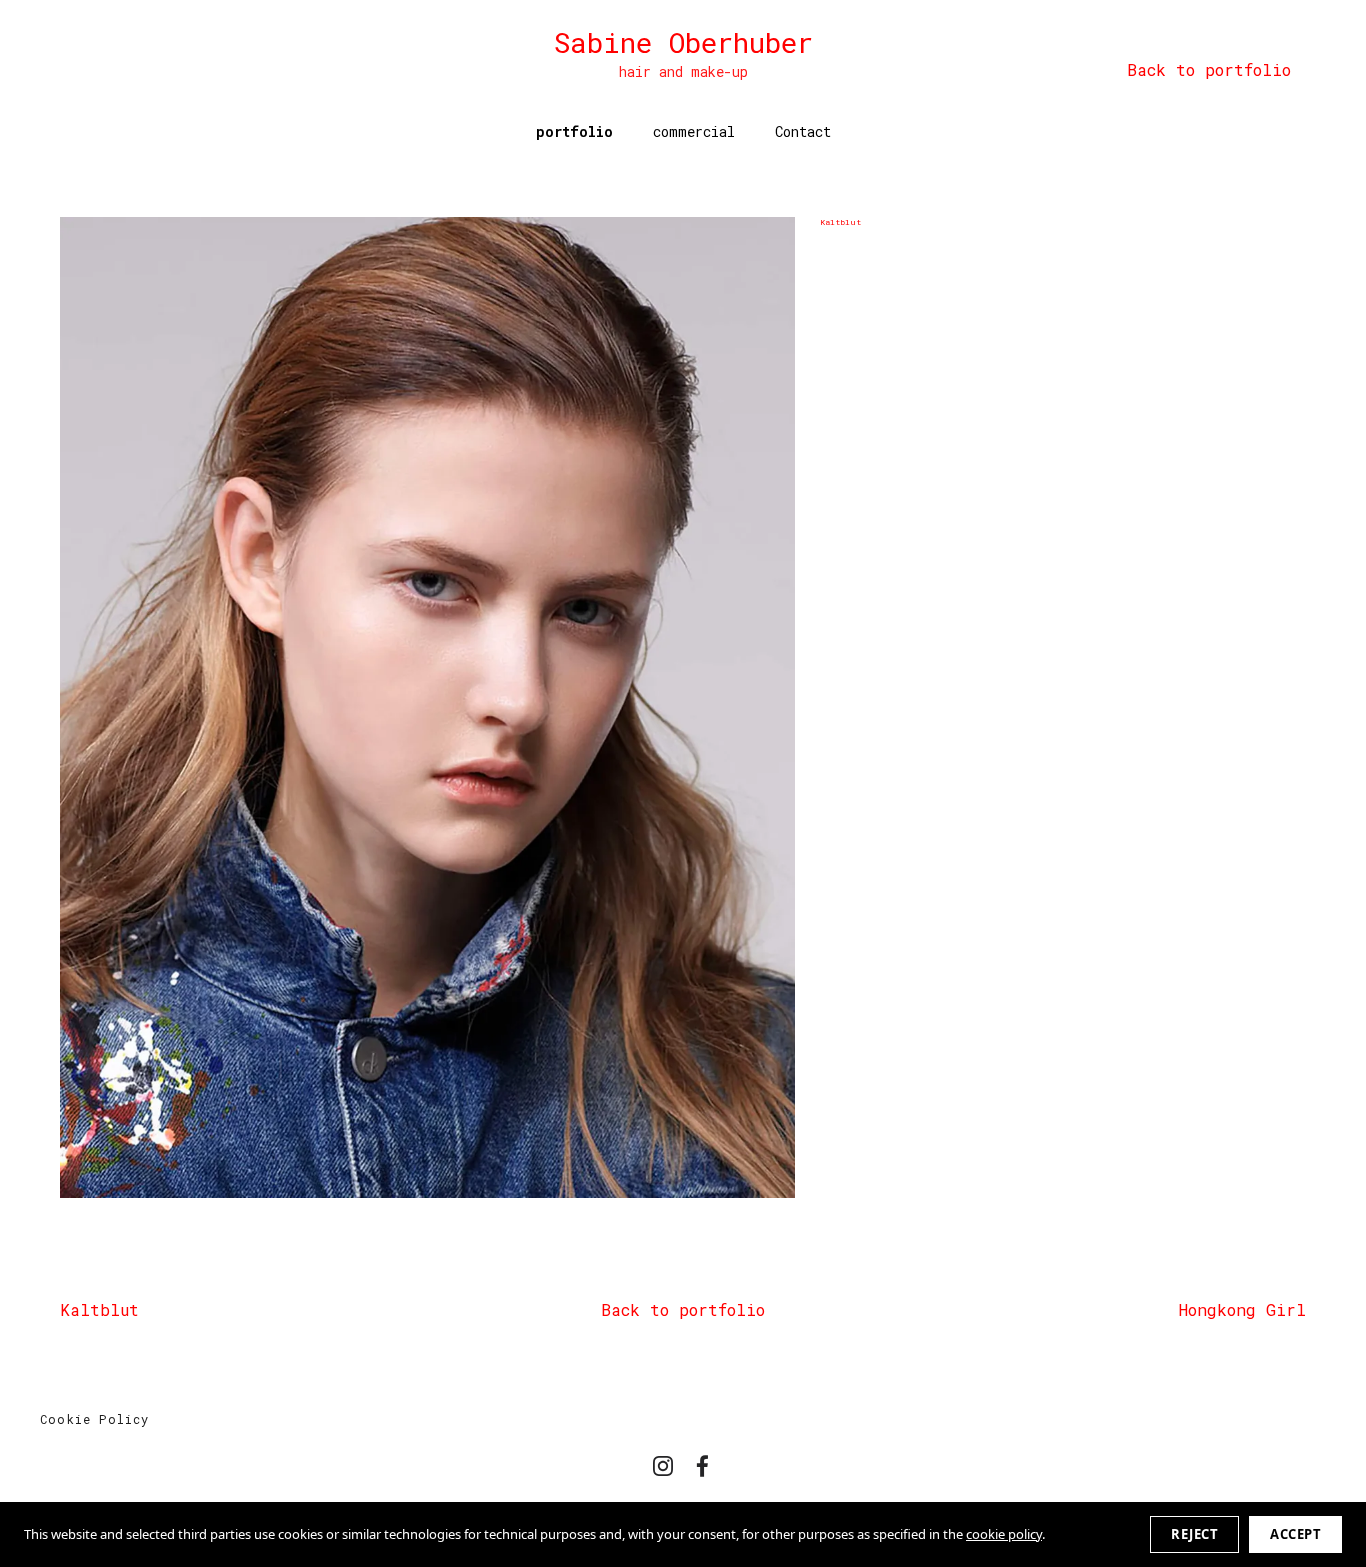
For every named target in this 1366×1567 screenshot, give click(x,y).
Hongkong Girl (1242, 1309)
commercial (694, 131)
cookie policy (1004, 1534)
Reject (1194, 1534)
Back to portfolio (683, 1309)
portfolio (574, 131)
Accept (1295, 1534)
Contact (803, 131)
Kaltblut (99, 1309)
